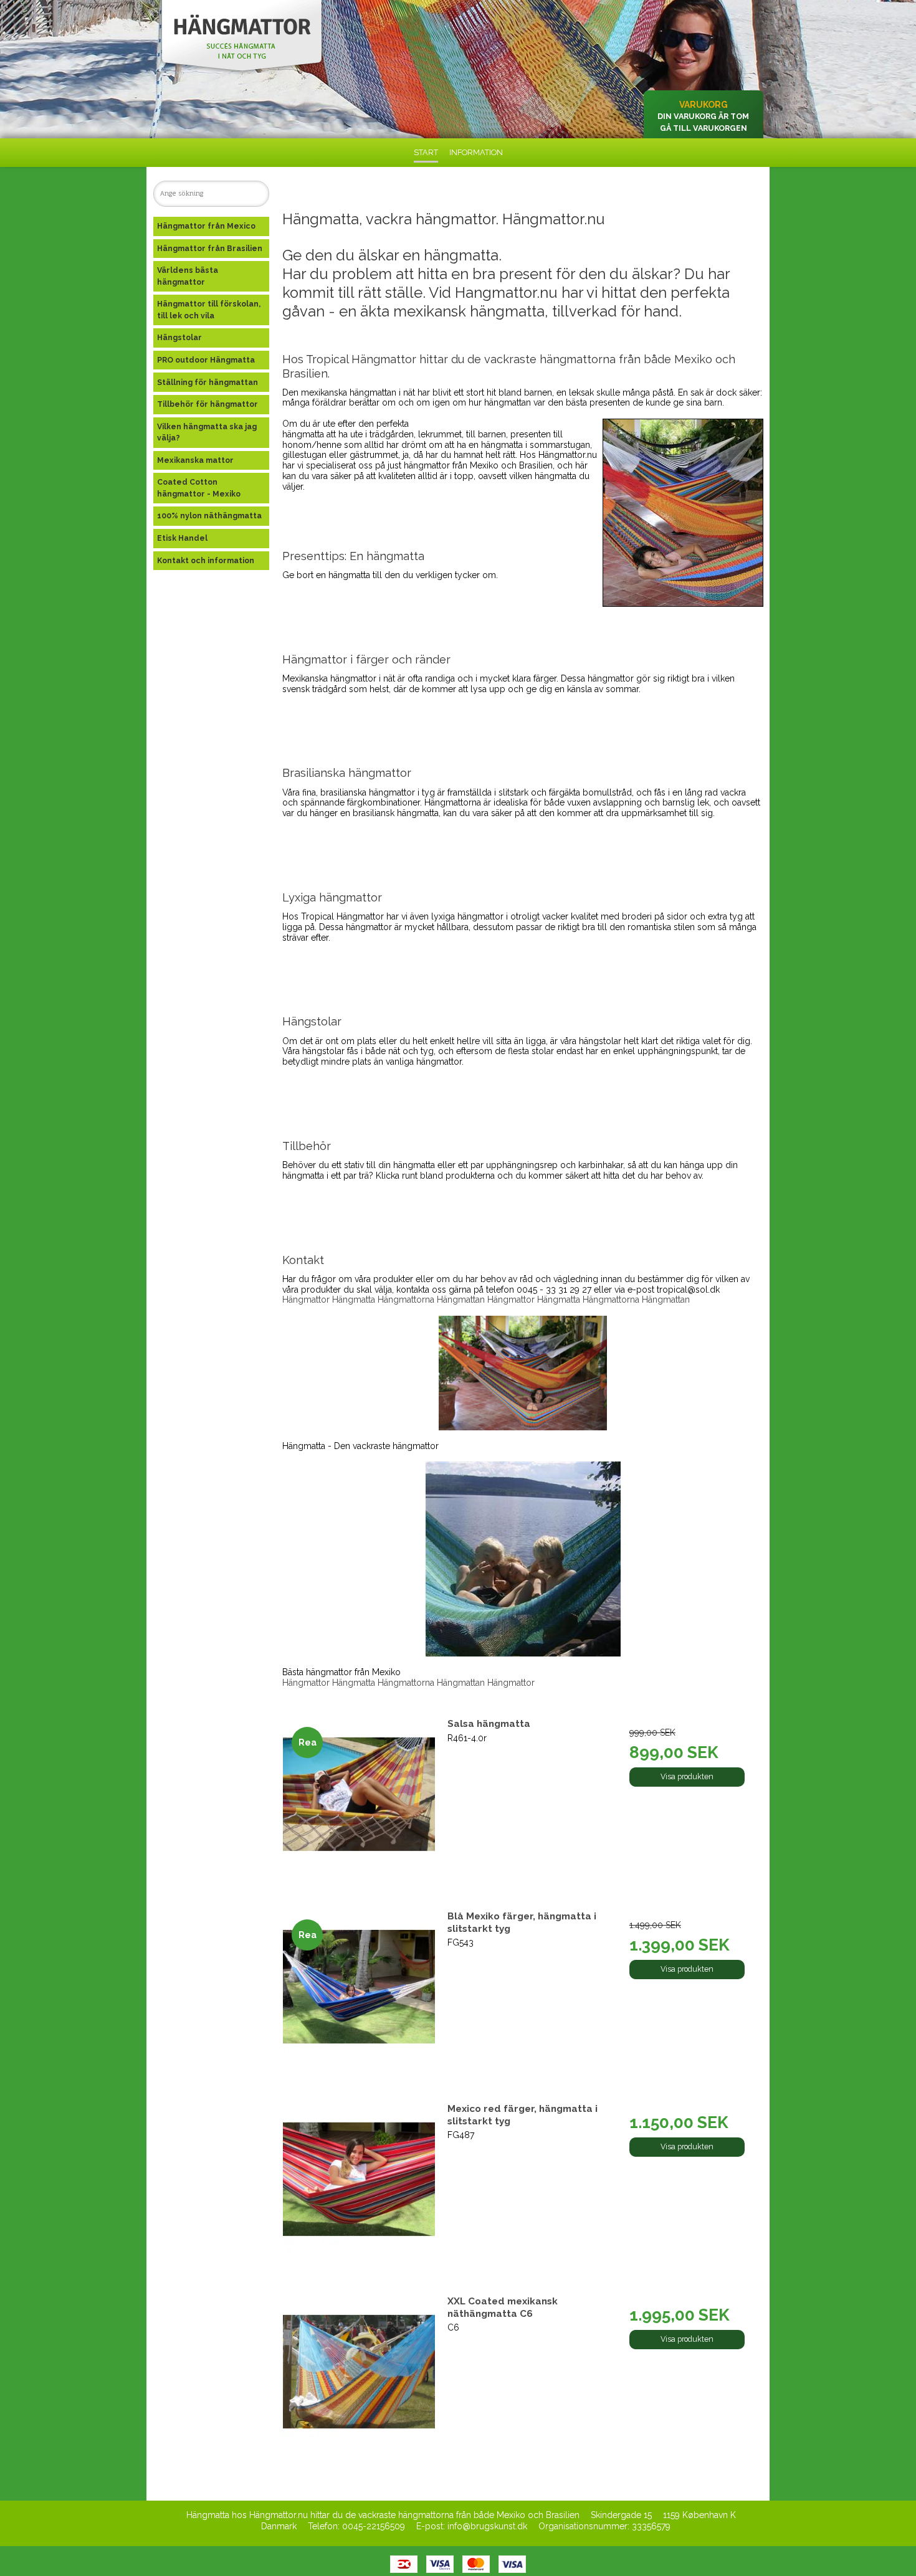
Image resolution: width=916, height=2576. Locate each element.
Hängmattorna (406, 1300)
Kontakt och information (206, 560)
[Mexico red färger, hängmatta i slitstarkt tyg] (359, 2179)
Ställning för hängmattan (208, 382)
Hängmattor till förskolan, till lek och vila (209, 309)
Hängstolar (179, 337)
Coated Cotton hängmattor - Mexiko (199, 487)
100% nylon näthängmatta (209, 516)
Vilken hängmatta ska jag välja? (207, 432)
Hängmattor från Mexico (206, 226)
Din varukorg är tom (703, 116)
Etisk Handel (182, 538)
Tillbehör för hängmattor (208, 404)
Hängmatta (354, 1300)
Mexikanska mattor (195, 460)
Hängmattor (306, 1300)
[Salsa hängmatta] (359, 1794)
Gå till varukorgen (704, 128)
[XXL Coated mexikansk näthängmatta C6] (359, 2371)
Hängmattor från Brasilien (210, 248)
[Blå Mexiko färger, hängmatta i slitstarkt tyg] (359, 1986)
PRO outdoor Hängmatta (206, 360)
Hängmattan (461, 1300)
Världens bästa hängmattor (188, 276)
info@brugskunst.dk (487, 2526)
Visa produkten (687, 1776)
